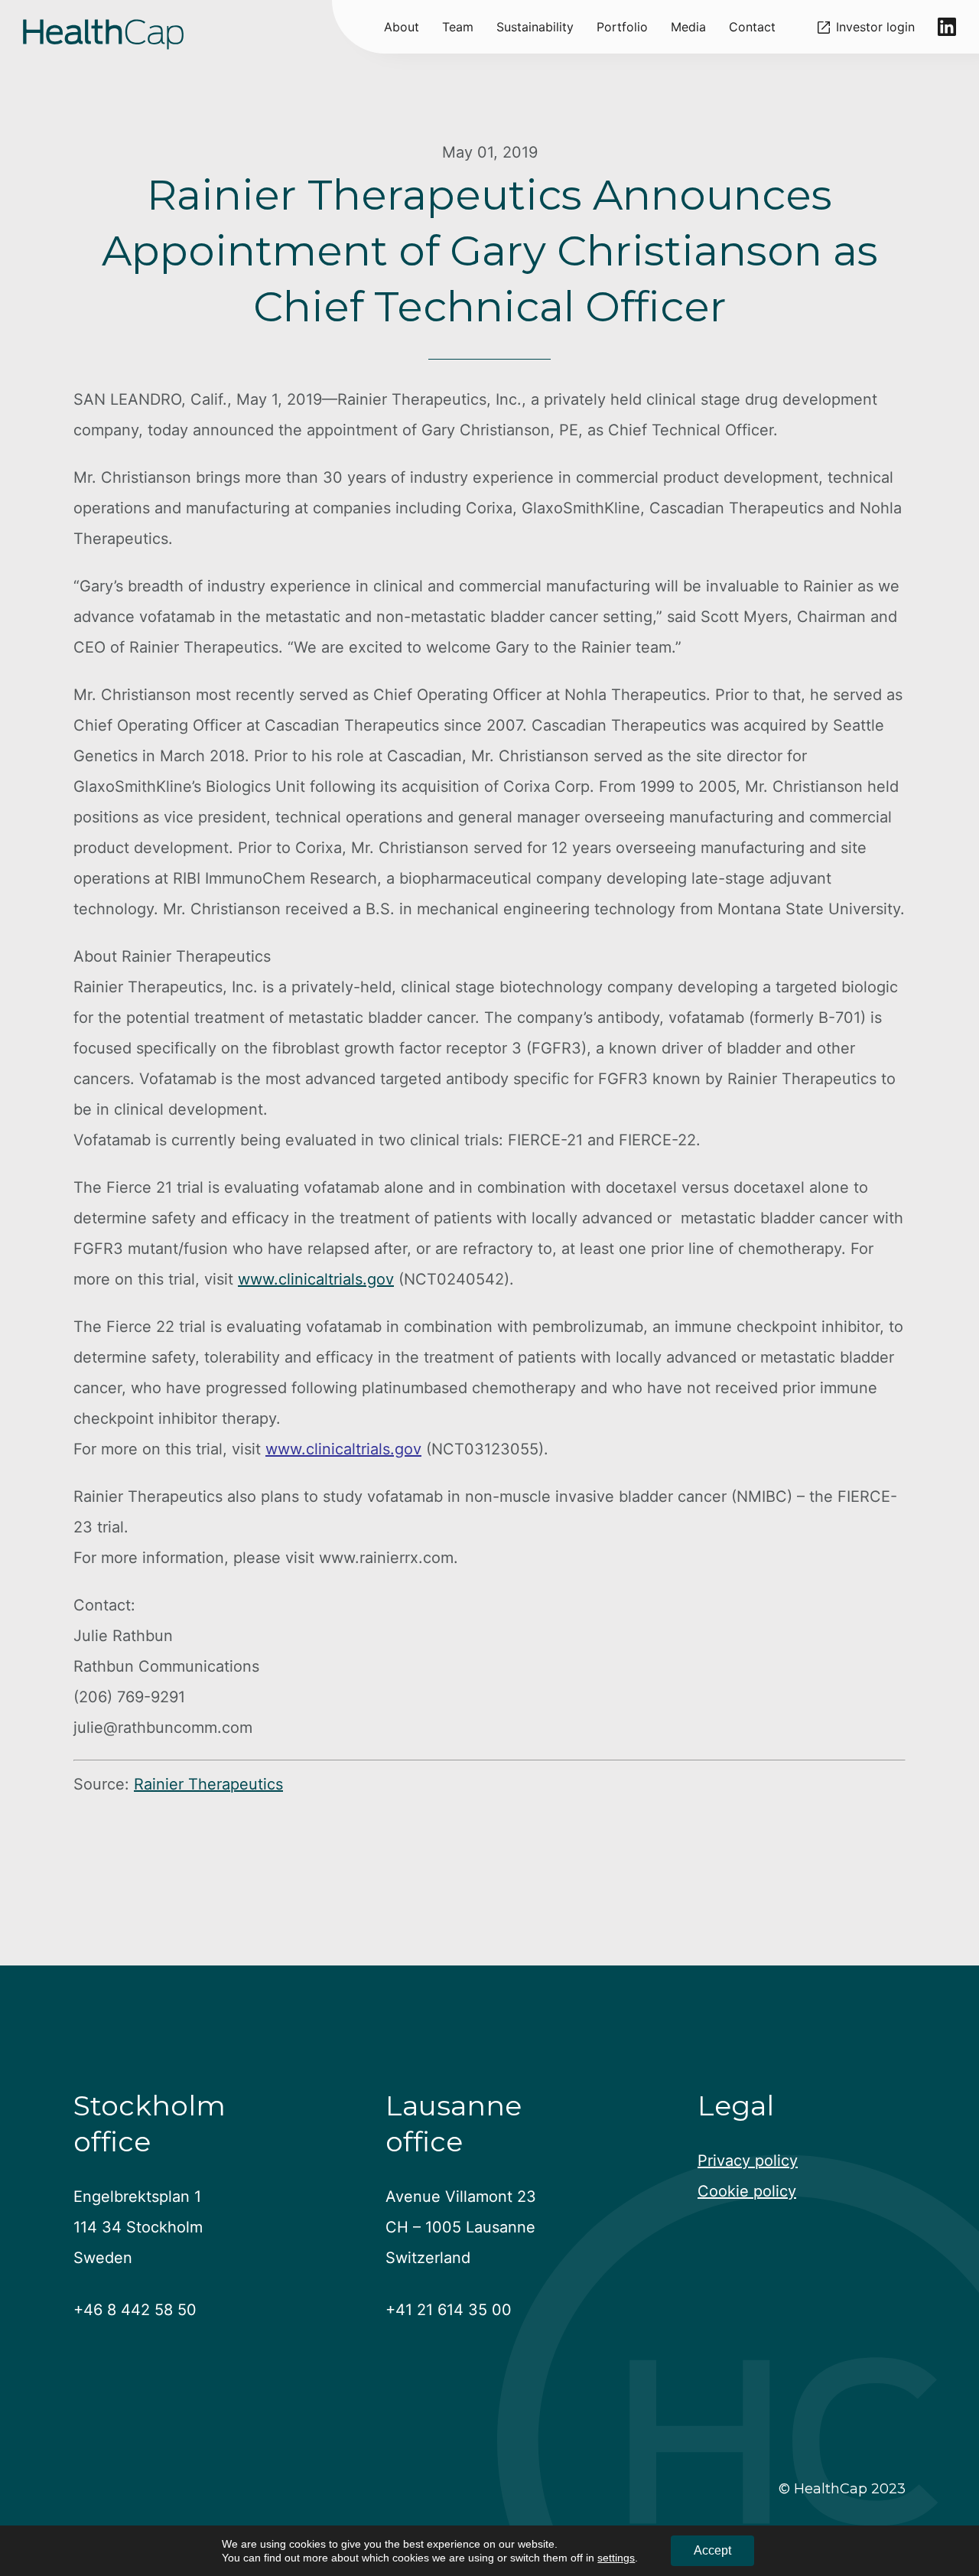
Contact (752, 27)
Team (458, 27)
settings (616, 2558)
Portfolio (622, 27)
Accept (712, 2550)
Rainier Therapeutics (208, 1784)
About (402, 27)
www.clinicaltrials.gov (316, 1279)
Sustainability (535, 27)
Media (688, 27)
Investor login (875, 27)
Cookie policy (747, 2191)
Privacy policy (748, 2161)
